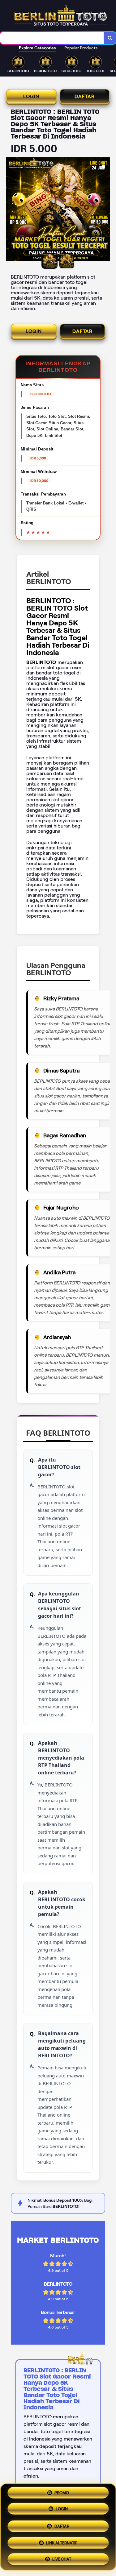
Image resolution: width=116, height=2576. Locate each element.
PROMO (62, 2494)
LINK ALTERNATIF (62, 2541)
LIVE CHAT (62, 2557)
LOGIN (31, 96)
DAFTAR (85, 96)
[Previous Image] (11, 210)
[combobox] (52, 38)
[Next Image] (105, 210)
